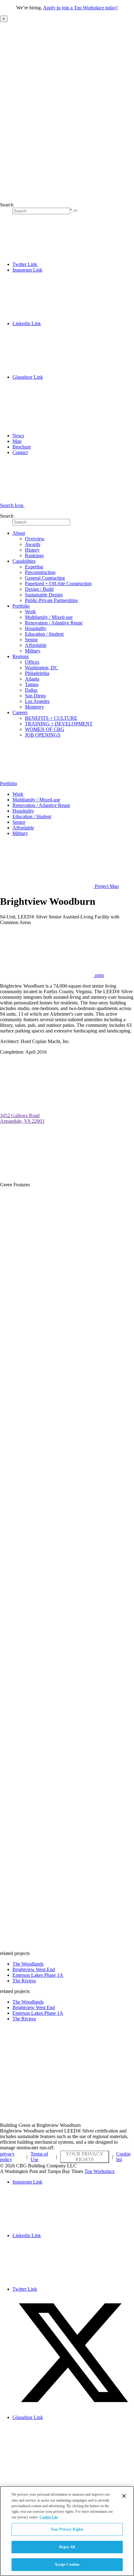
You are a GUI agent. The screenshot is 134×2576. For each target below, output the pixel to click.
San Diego (35, 696)
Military (33, 651)
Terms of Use (39, 2157)
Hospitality (36, 628)
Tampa (32, 684)
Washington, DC (41, 668)
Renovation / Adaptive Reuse (54, 623)
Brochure (22, 447)
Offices (32, 662)
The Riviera (24, 1981)
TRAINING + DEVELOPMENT (59, 724)
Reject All (67, 2547)
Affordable (36, 645)
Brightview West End (34, 1969)
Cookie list (123, 2157)
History (32, 550)
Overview (35, 539)
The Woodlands (28, 1964)
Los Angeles (37, 701)
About (19, 533)
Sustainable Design (44, 595)
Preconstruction (40, 572)
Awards (33, 544)
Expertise (34, 567)
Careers (20, 712)
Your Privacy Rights (85, 2157)
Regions (21, 656)
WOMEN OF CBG (45, 729)
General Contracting (45, 578)
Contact (20, 452)
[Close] (124, 2496)
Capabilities (24, 561)
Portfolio (21, 606)
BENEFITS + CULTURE (51, 718)
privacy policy (7, 2157)
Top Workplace (100, 2171)
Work (30, 612)
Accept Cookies (67, 2564)
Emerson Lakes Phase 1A (38, 1975)
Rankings (34, 555)
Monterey (34, 707)
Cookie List (49, 2517)
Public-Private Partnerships (51, 600)
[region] (67, 2531)
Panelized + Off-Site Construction (58, 584)
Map (17, 441)
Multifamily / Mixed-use (49, 617)
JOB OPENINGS (43, 735)
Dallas (31, 690)
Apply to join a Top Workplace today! (80, 8)
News (18, 436)
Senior (31, 640)
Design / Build (39, 589)
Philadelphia (37, 673)
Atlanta (32, 679)
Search (7, 205)
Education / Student (44, 634)
